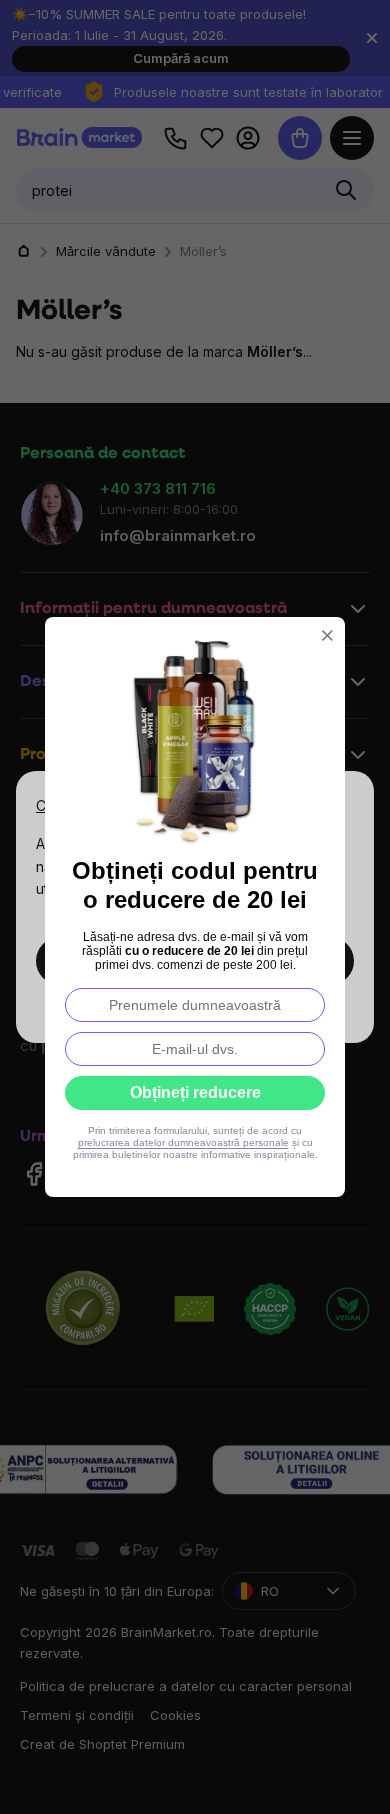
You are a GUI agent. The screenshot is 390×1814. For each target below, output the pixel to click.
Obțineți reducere (195, 1092)
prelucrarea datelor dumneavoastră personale (183, 1142)
